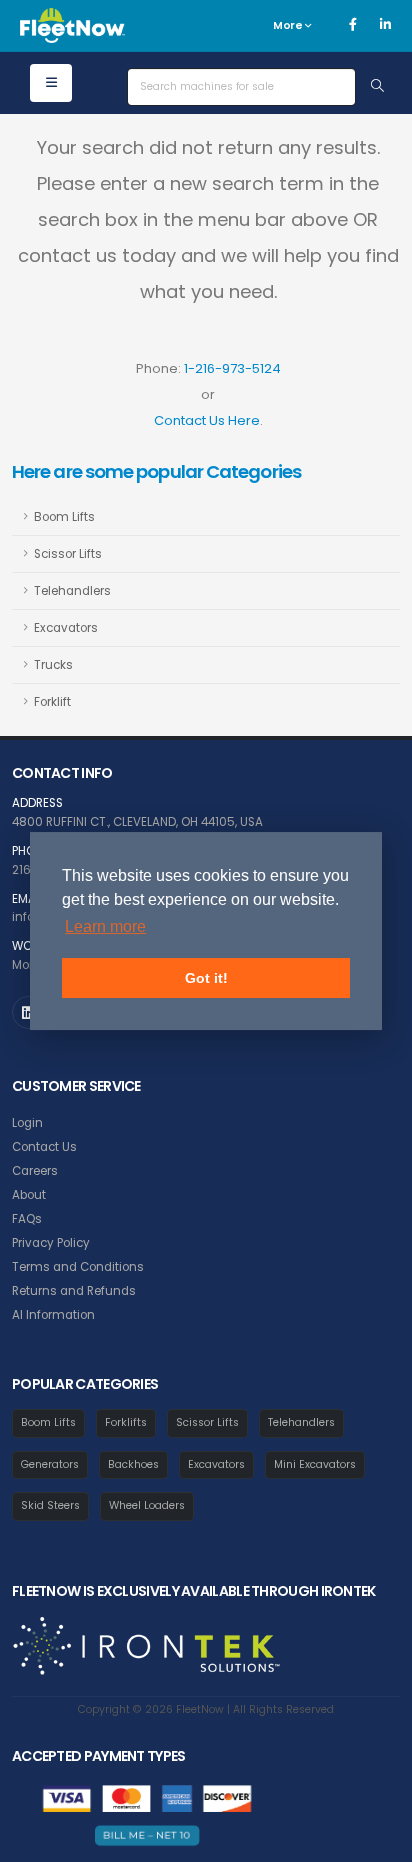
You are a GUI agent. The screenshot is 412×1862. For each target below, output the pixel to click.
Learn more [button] (105, 926)
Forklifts (126, 1422)
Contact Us (44, 1147)
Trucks (53, 665)
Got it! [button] (206, 978)
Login (27, 1123)
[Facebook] (353, 25)
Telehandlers (72, 591)
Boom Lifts (64, 517)
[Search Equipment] (377, 87)
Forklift (52, 702)
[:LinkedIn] (28, 1012)
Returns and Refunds (74, 1291)
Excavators (66, 628)
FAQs (27, 1219)
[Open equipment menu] (51, 83)
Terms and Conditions (78, 1267)
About (29, 1195)
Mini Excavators (315, 1464)
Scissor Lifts (68, 554)
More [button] (289, 25)
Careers (35, 1171)
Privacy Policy (51, 1243)
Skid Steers (50, 1505)
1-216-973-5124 (232, 368)
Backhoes (133, 1464)
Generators (50, 1464)
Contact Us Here (207, 420)
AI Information (53, 1315)
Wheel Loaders (147, 1505)
